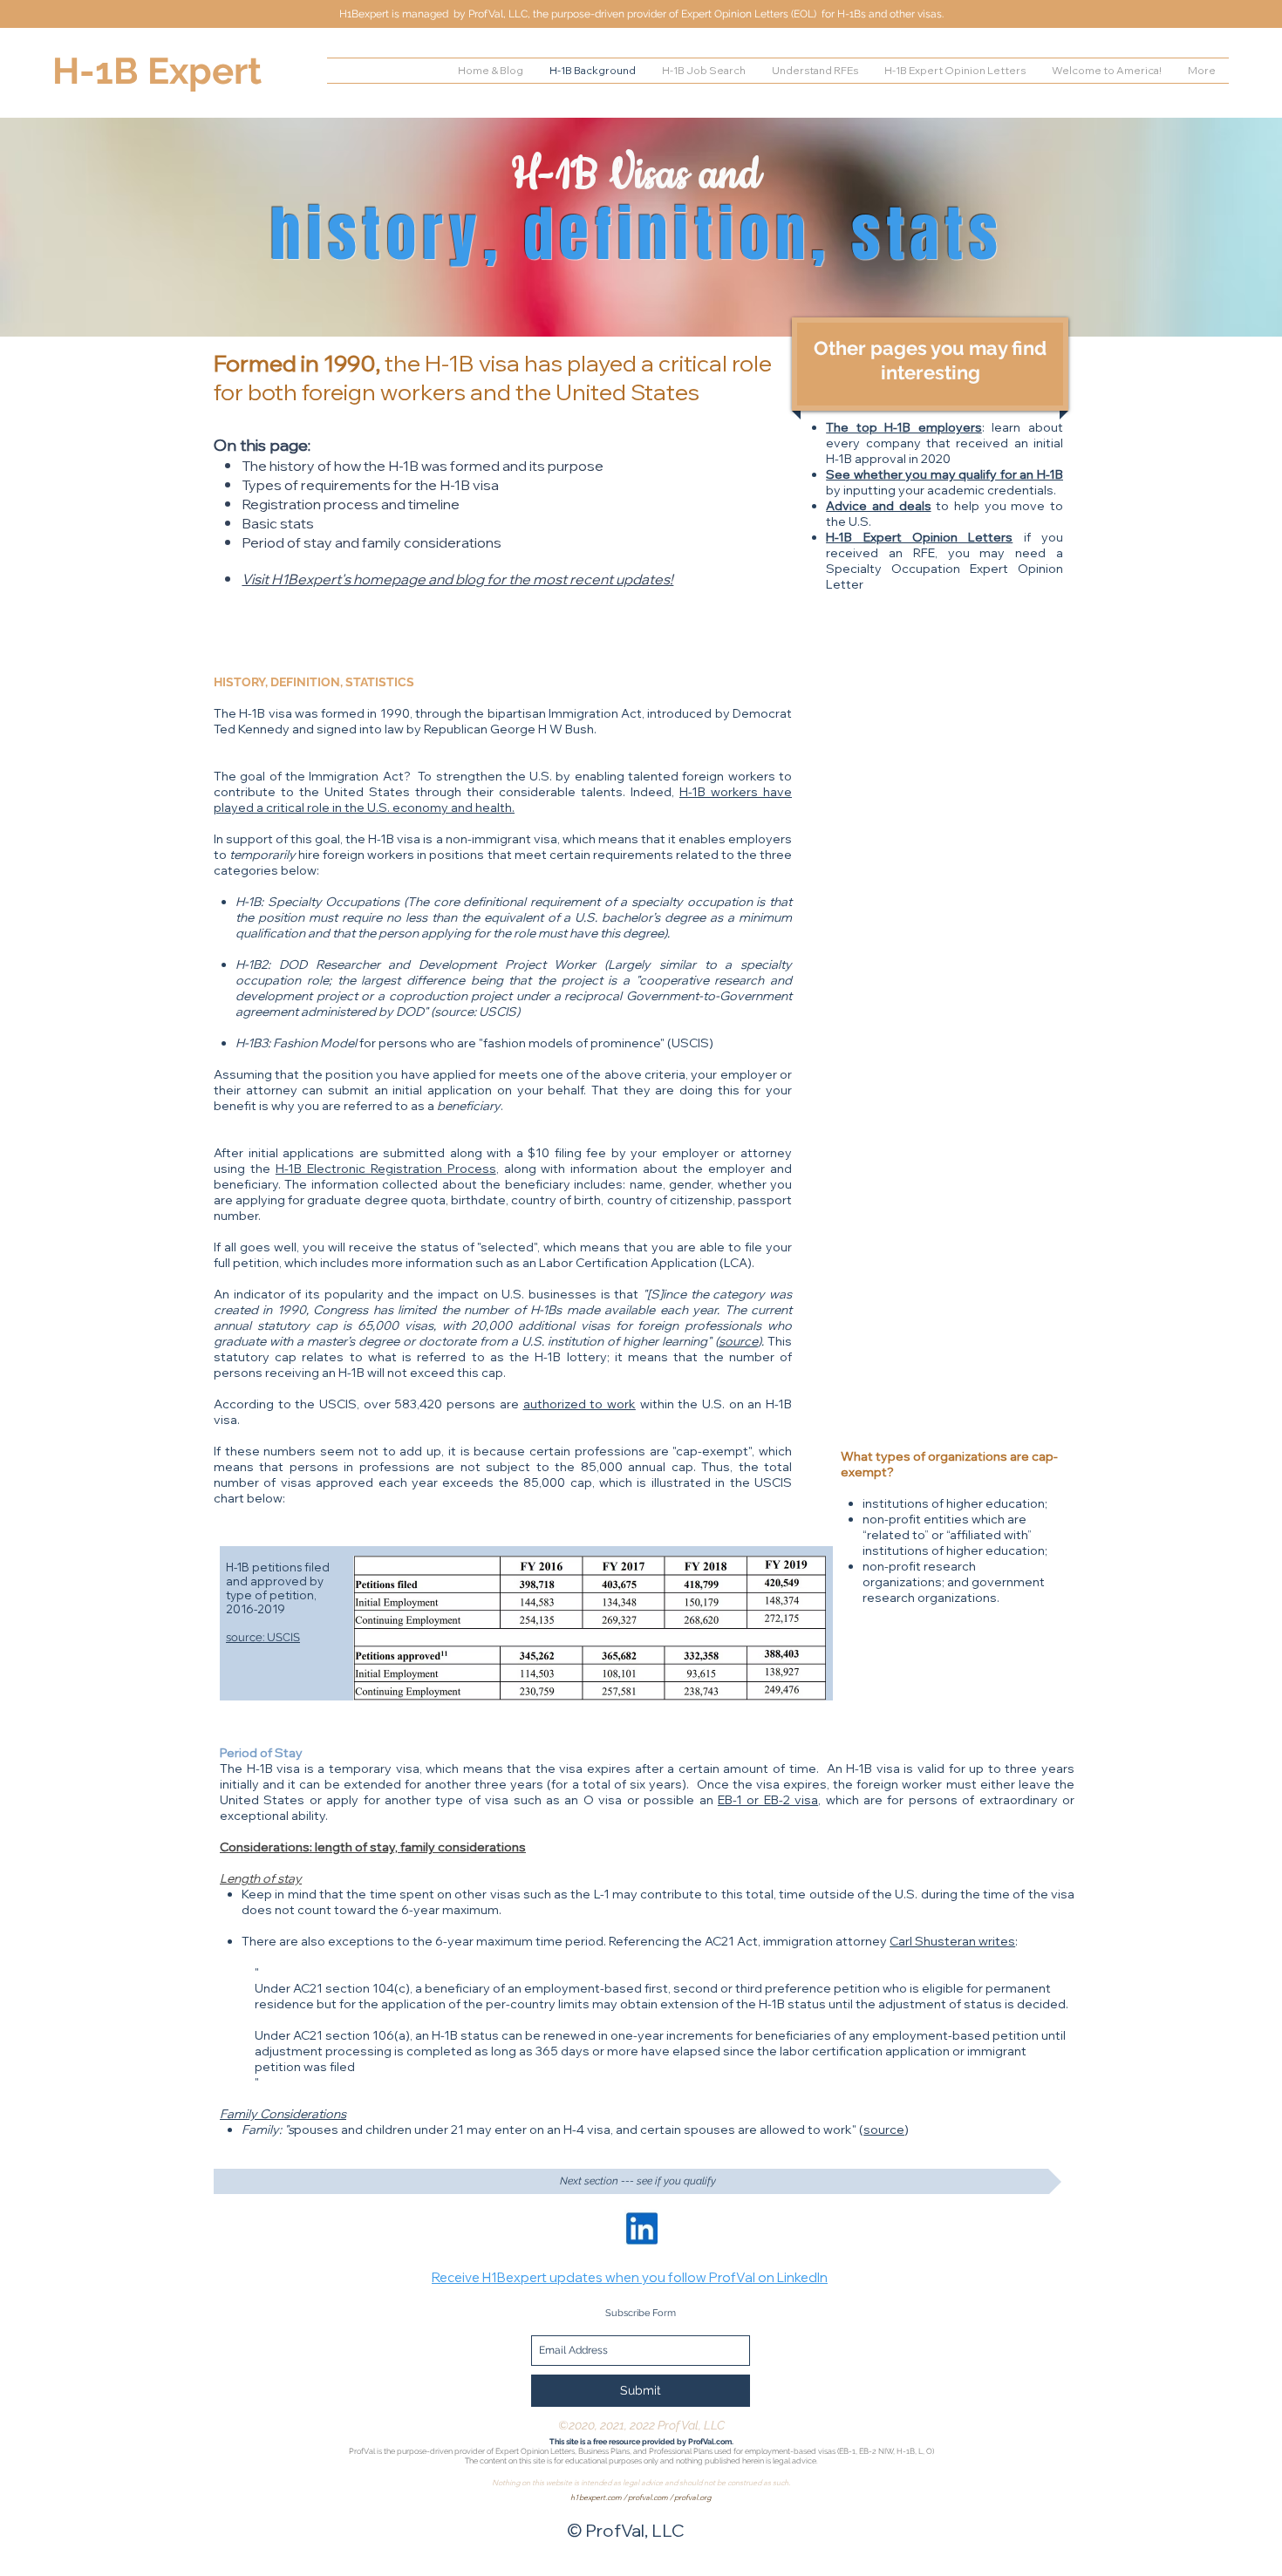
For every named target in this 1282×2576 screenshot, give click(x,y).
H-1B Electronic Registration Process (386, 1169)
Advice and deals (878, 506)
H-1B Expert (157, 71)
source (738, 1341)
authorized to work (580, 1404)
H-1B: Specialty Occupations (317, 902)
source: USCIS (263, 1637)
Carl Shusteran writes (952, 1941)
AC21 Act (731, 1941)
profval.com (648, 2497)
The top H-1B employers (904, 427)
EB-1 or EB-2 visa (768, 1800)
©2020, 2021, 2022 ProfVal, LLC (641, 2425)
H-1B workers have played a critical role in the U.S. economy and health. (503, 800)
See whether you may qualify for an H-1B (944, 474)
